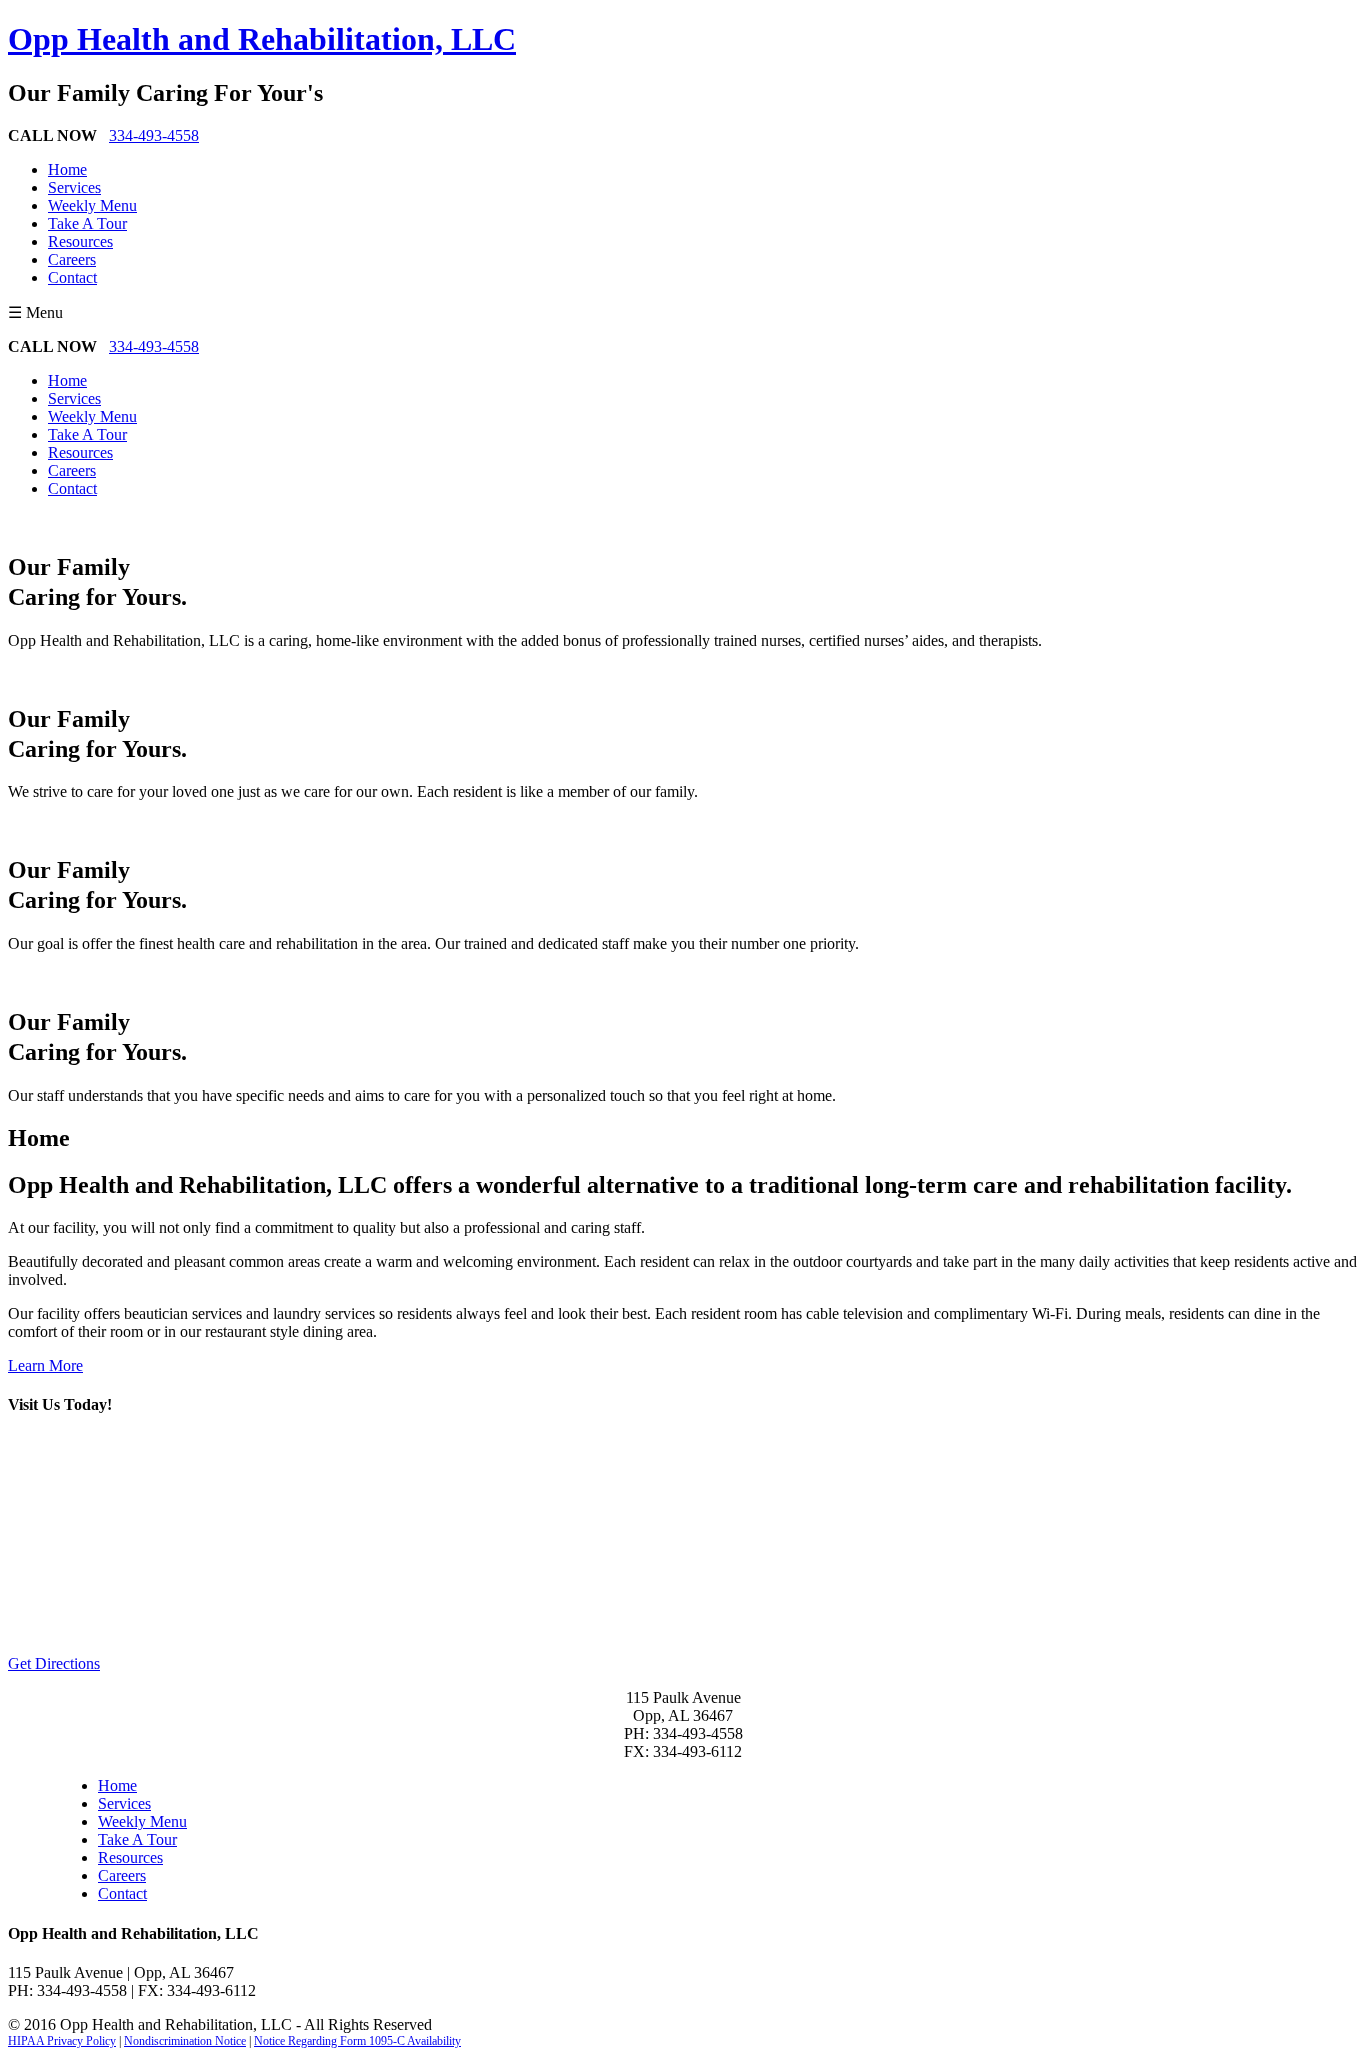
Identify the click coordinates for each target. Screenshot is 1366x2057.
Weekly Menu (92, 205)
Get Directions (54, 1663)
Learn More (45, 1365)
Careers (72, 259)
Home (67, 169)
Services (74, 187)
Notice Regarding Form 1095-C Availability (357, 2041)
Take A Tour (87, 223)
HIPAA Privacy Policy (62, 2041)
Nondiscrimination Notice (185, 2041)
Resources (80, 241)
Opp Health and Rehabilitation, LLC (262, 39)
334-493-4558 (154, 135)
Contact (72, 277)
